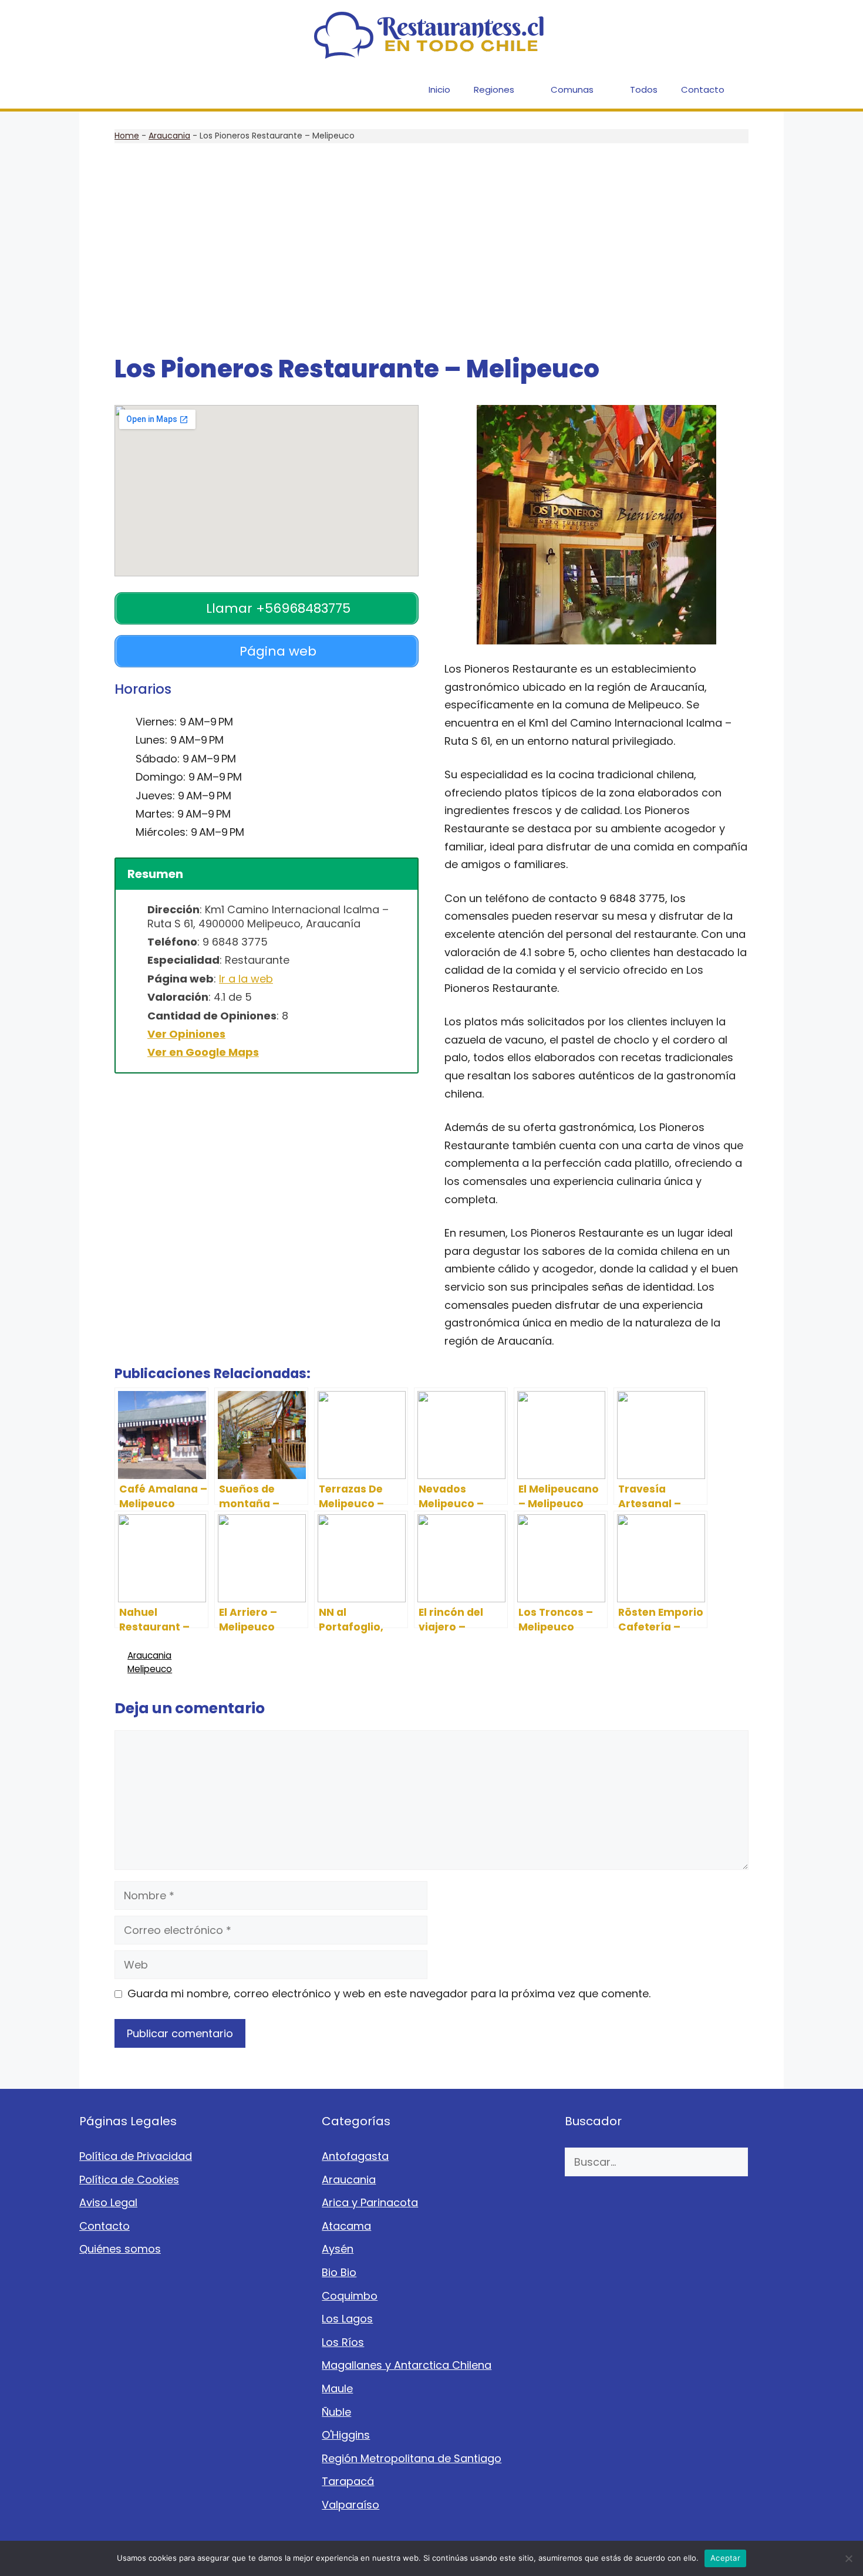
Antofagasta (355, 2156)
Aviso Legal (108, 2202)
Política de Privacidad (136, 2156)
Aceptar (725, 2558)
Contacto (703, 90)
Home (127, 136)
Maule (337, 2388)
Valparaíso (350, 2505)
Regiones (494, 90)
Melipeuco (150, 1669)
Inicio (439, 90)
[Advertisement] (431, 249)
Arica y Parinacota (370, 2202)
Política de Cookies (129, 2180)
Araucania (169, 136)
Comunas (572, 90)
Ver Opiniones (186, 1034)
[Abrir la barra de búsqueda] (766, 90)
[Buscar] (766, 2162)
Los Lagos (347, 2319)
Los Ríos (343, 2342)
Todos (644, 90)
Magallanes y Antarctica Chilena (407, 2365)
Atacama (346, 2226)
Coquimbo (350, 2296)
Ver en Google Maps (203, 1052)
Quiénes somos (120, 2249)
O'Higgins (346, 2435)
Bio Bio (339, 2272)
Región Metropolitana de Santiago (412, 2458)
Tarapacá (348, 2481)
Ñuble (336, 2412)
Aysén (338, 2249)
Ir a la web (246, 979)
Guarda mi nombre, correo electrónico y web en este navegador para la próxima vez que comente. (389, 1993)
